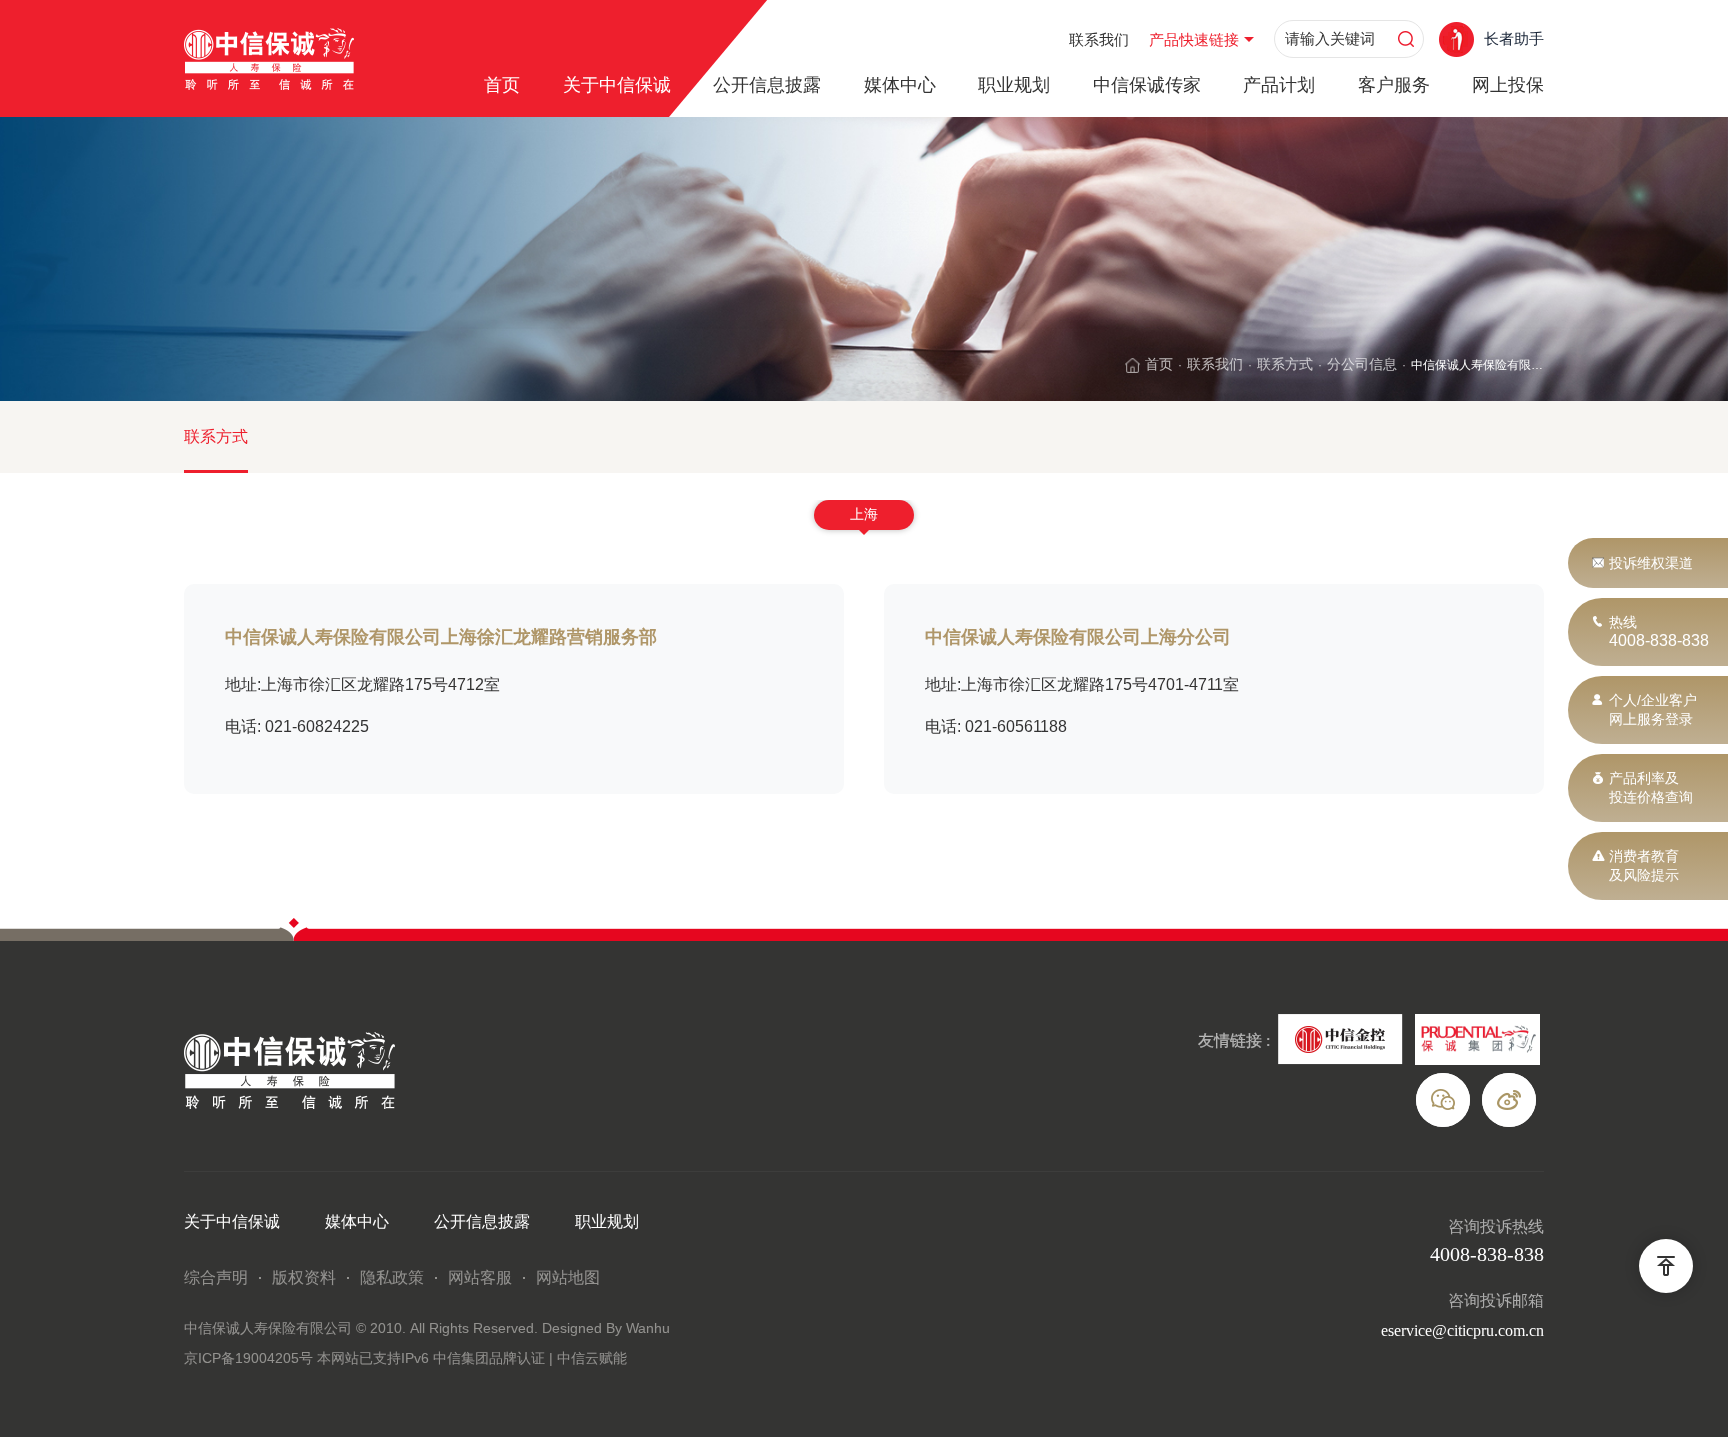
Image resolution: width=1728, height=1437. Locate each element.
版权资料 (304, 1277)
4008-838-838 (1659, 640)
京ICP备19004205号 (250, 1358)
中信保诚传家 (1147, 85)
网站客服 (480, 1277)
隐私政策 (392, 1277)
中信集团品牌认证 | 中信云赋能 (530, 1358)
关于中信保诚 (617, 85)
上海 (864, 514)
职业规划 (1014, 85)
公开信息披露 (767, 85)
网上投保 (1508, 85)
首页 (502, 85)
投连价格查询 (1651, 797)
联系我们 (1099, 39)
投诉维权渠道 (1651, 563)
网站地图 (568, 1277)
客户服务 (1394, 85)
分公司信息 (1362, 364)
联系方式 (1285, 364)
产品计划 (1279, 85)
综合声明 (216, 1277)
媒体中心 (900, 85)
